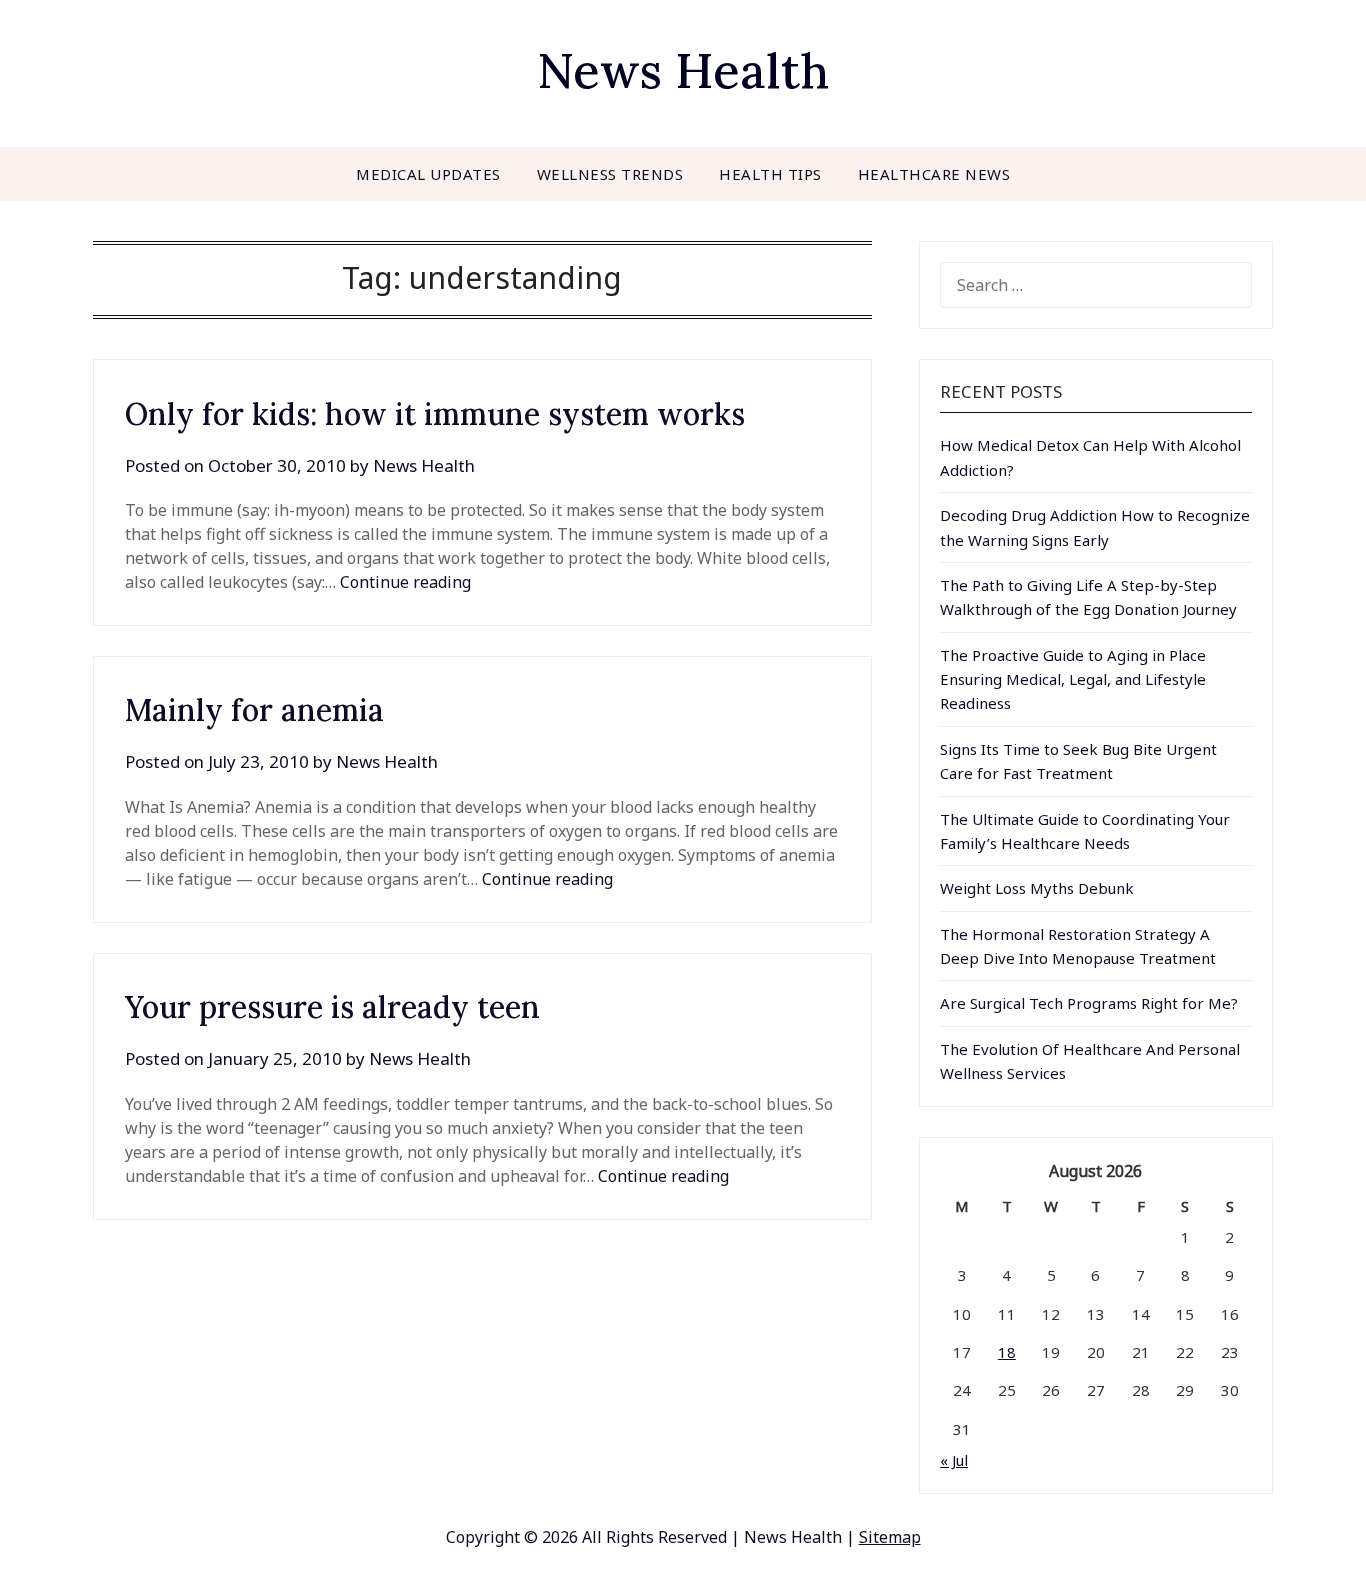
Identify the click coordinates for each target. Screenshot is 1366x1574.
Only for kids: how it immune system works (435, 414)
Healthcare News (934, 174)
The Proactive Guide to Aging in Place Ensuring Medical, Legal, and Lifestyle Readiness (1073, 679)
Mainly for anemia (254, 710)
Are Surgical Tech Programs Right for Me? (1089, 1003)
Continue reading (405, 582)
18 (1007, 1352)
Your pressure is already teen (332, 1007)
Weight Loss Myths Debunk (1037, 888)
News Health (683, 70)
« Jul (954, 1460)
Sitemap (890, 1537)
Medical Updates (428, 174)
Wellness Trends (610, 174)
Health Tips (770, 174)
